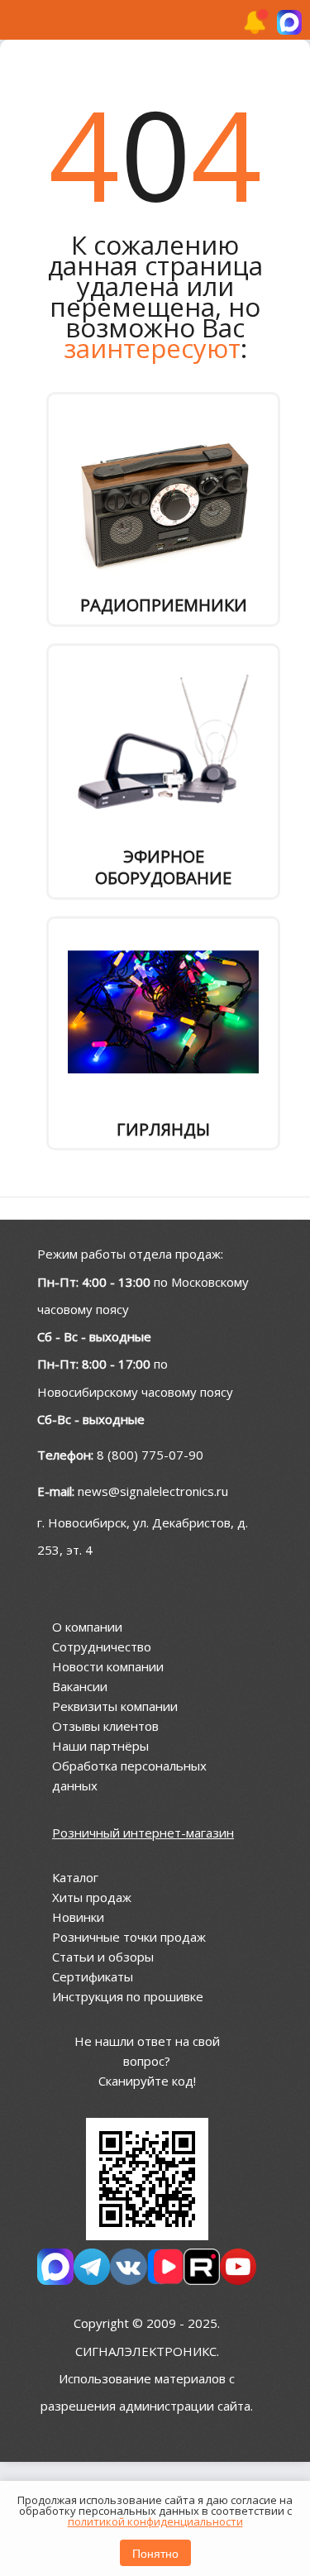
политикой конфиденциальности (155, 2521)
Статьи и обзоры (103, 1957)
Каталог (75, 1877)
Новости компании (108, 1666)
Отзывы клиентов (105, 1726)
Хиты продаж (92, 1897)
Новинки (78, 1917)
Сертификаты (93, 1976)
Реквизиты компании (115, 1706)
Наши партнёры (100, 1746)
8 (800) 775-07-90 (150, 1455)
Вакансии (80, 1686)
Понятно (155, 2553)
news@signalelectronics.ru (153, 1491)
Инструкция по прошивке (128, 1996)
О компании (87, 1627)
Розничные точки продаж (129, 1937)
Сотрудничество (102, 1646)
